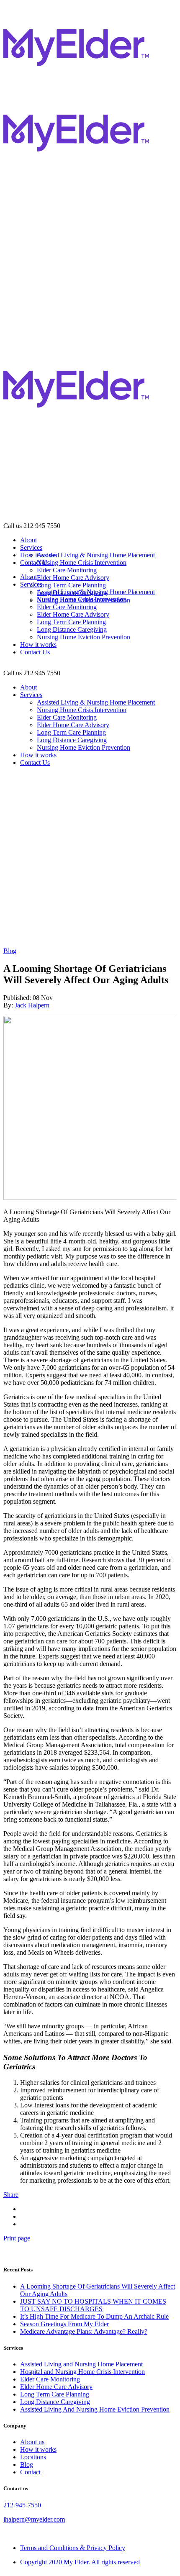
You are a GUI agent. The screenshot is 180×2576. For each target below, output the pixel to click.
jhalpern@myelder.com (34, 2519)
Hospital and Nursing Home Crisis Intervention (82, 2372)
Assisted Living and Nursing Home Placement (81, 2364)
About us (32, 2442)
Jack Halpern (32, 1005)
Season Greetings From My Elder (64, 2324)
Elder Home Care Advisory (56, 2387)
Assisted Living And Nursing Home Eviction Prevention (95, 2409)
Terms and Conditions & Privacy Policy (73, 2548)
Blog (10, 951)
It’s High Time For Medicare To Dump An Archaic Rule (94, 2316)
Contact (30, 2472)
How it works (38, 2449)
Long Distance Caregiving (55, 2402)
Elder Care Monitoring (50, 2379)
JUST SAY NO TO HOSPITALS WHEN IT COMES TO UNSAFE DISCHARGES (93, 2305)
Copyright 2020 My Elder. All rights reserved (80, 2562)
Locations (33, 2457)
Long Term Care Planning (55, 2394)
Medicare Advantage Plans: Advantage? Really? (84, 2331)
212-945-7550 (22, 2505)
